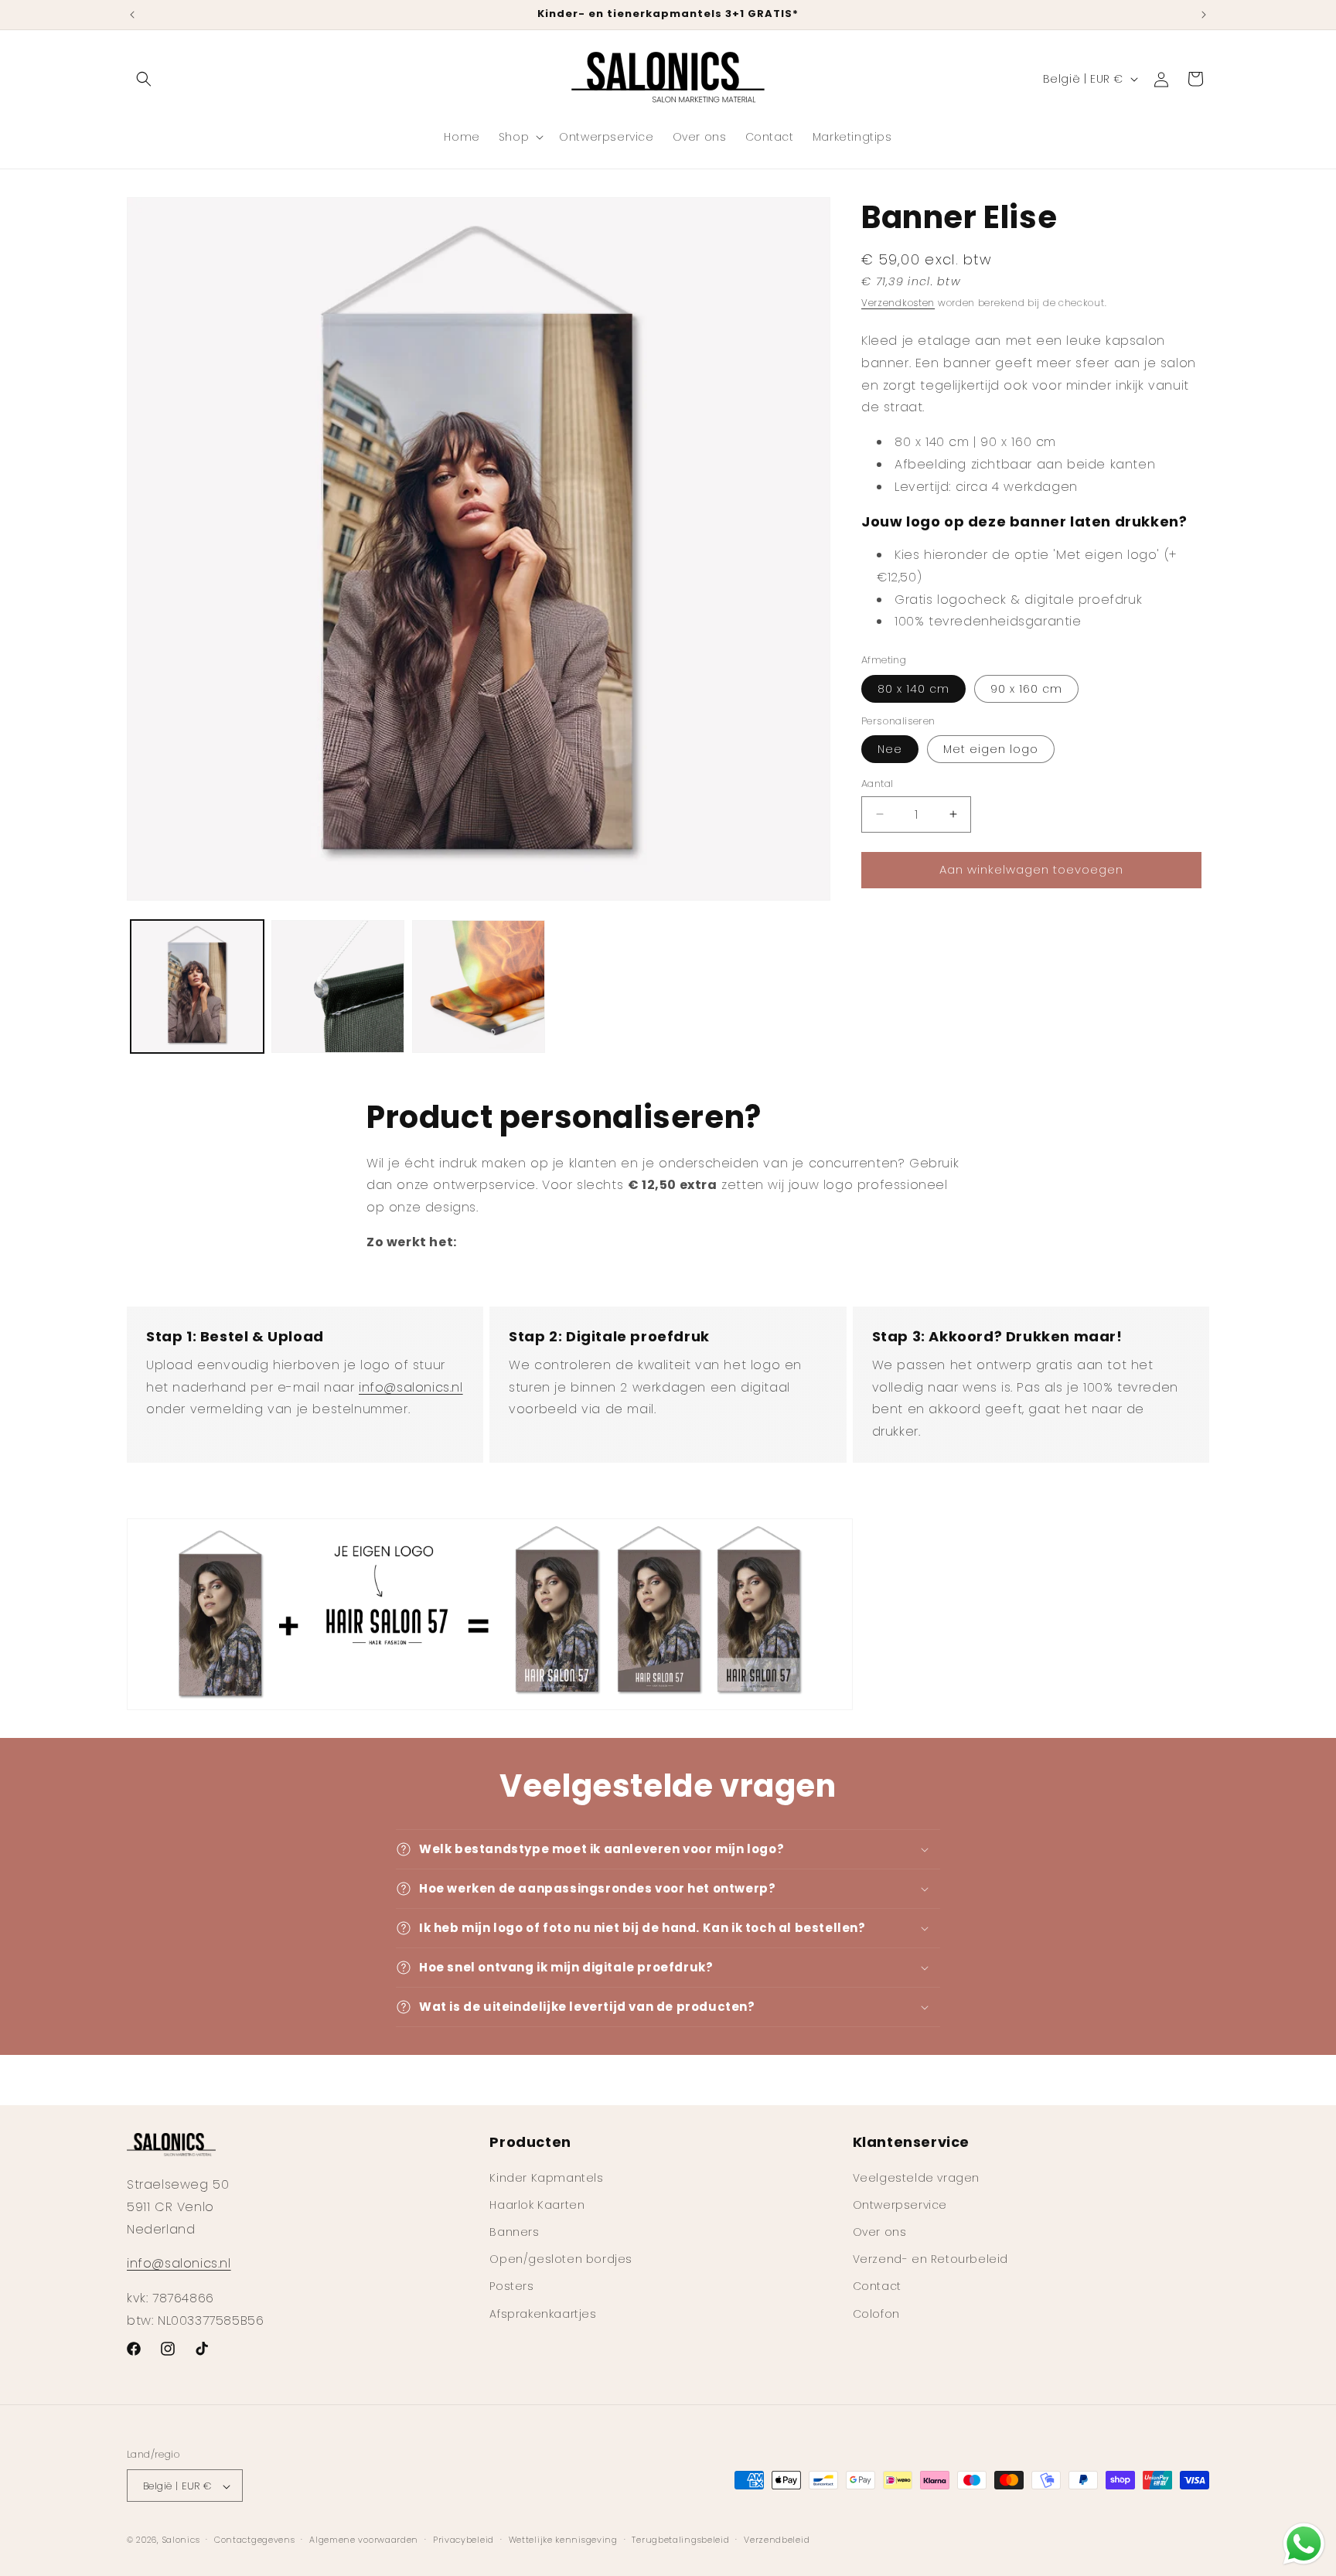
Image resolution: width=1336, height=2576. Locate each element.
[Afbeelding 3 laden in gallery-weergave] (479, 986)
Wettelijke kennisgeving (563, 2540)
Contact (877, 2286)
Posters (511, 2286)
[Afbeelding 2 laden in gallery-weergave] (338, 986)
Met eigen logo (991, 749)
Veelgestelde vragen (916, 2177)
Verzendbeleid (777, 2540)
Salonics (181, 2540)
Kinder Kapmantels (546, 2177)
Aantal (877, 784)
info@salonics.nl (411, 1387)
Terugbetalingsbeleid (680, 2540)
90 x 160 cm (1026, 689)
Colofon (876, 2313)
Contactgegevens (255, 2540)
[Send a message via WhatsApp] (1304, 2544)
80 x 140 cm (913, 689)
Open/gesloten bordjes (561, 2259)
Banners (514, 2231)
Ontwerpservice (900, 2204)
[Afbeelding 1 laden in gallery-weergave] (197, 986)
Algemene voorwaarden (364, 2540)
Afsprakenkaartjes (543, 2313)
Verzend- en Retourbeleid (930, 2259)
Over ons (880, 2231)
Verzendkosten (898, 303)
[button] (144, 79)
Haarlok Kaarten (537, 2204)
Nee (890, 749)
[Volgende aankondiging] (1204, 15)
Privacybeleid (464, 2540)
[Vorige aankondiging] (132, 15)
